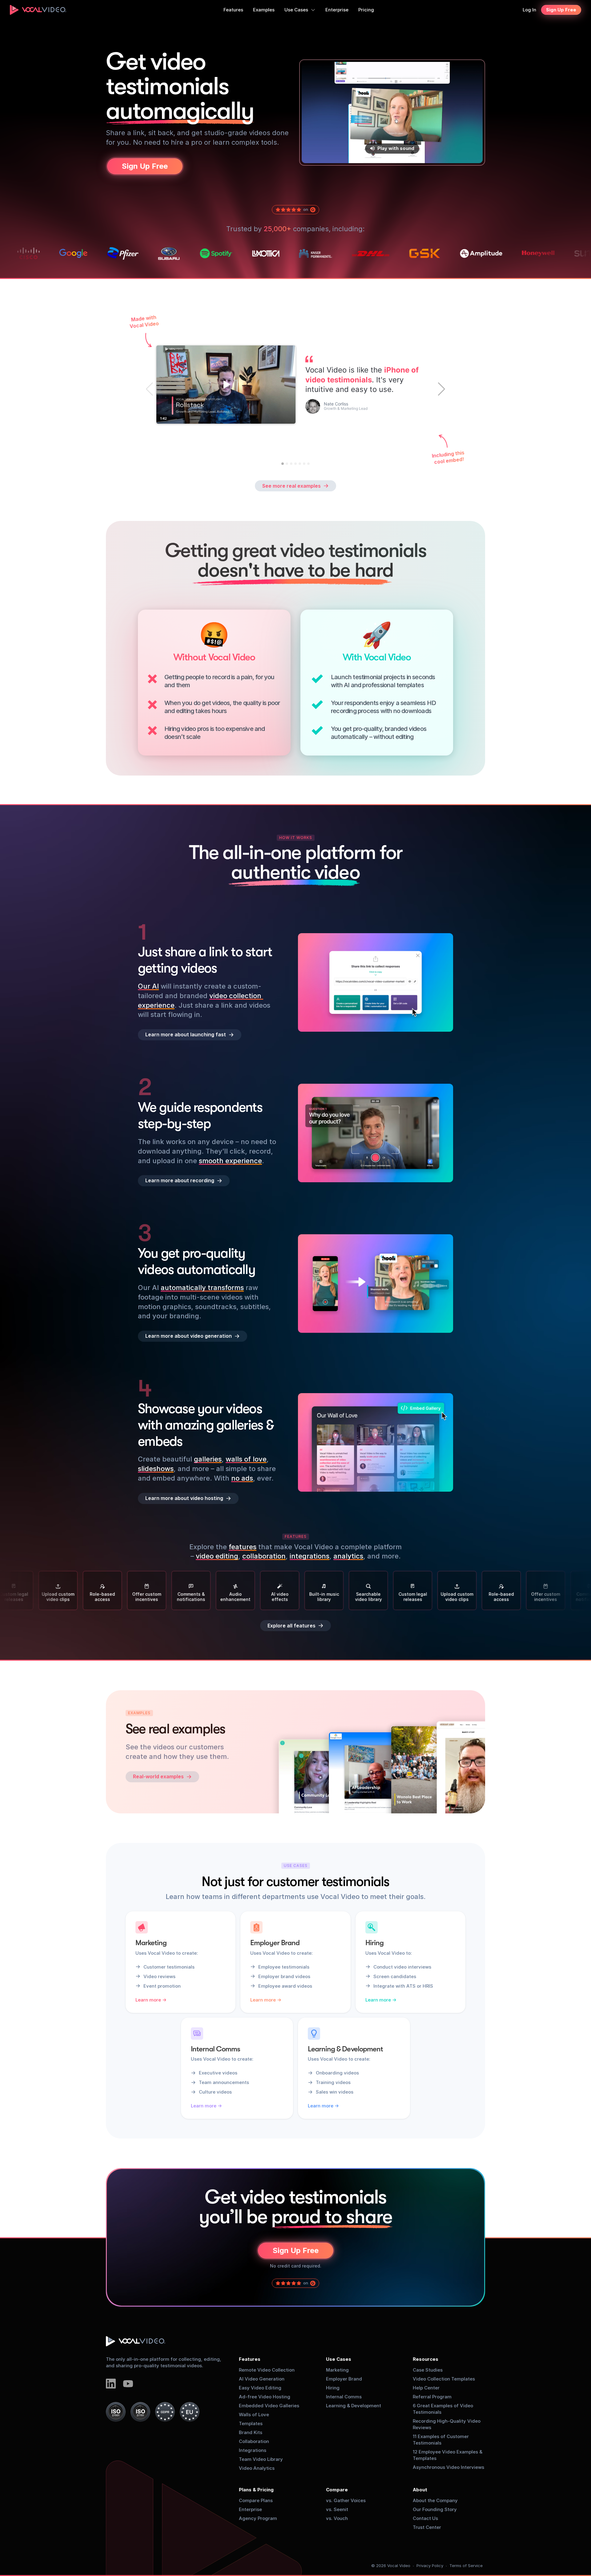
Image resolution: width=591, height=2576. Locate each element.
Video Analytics (257, 2468)
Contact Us (425, 2518)
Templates (251, 2423)
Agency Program (258, 2518)
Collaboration (254, 2441)
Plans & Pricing (256, 2490)
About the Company (435, 2500)
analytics (348, 1556)
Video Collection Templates (444, 2379)
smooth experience (230, 1160)
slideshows (156, 1469)
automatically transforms (202, 1288)
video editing (217, 1556)
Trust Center (427, 2527)
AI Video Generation (262, 2379)
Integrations (253, 2450)
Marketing (337, 2370)
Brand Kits (251, 2432)
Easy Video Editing (260, 2388)
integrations (310, 1556)
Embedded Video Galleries (269, 2406)
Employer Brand (344, 2379)
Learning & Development (354, 2406)
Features (250, 2359)
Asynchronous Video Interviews (448, 2467)
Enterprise (250, 2509)
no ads (242, 1478)
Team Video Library (261, 2459)
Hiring (333, 2388)
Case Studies (428, 2370)
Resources (426, 2359)
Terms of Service (466, 2566)
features (243, 1547)
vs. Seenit (337, 2509)
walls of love (246, 1459)
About (420, 2490)
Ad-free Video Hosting (265, 2397)
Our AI (148, 986)
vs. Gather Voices (346, 2500)
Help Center (426, 2388)
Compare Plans (256, 2500)
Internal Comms (344, 2397)
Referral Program (432, 2397)
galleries (208, 1459)
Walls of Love (254, 2415)
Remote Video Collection (267, 2370)
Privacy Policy (430, 2566)
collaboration (264, 1556)
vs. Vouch (337, 2518)
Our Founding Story (435, 2509)
